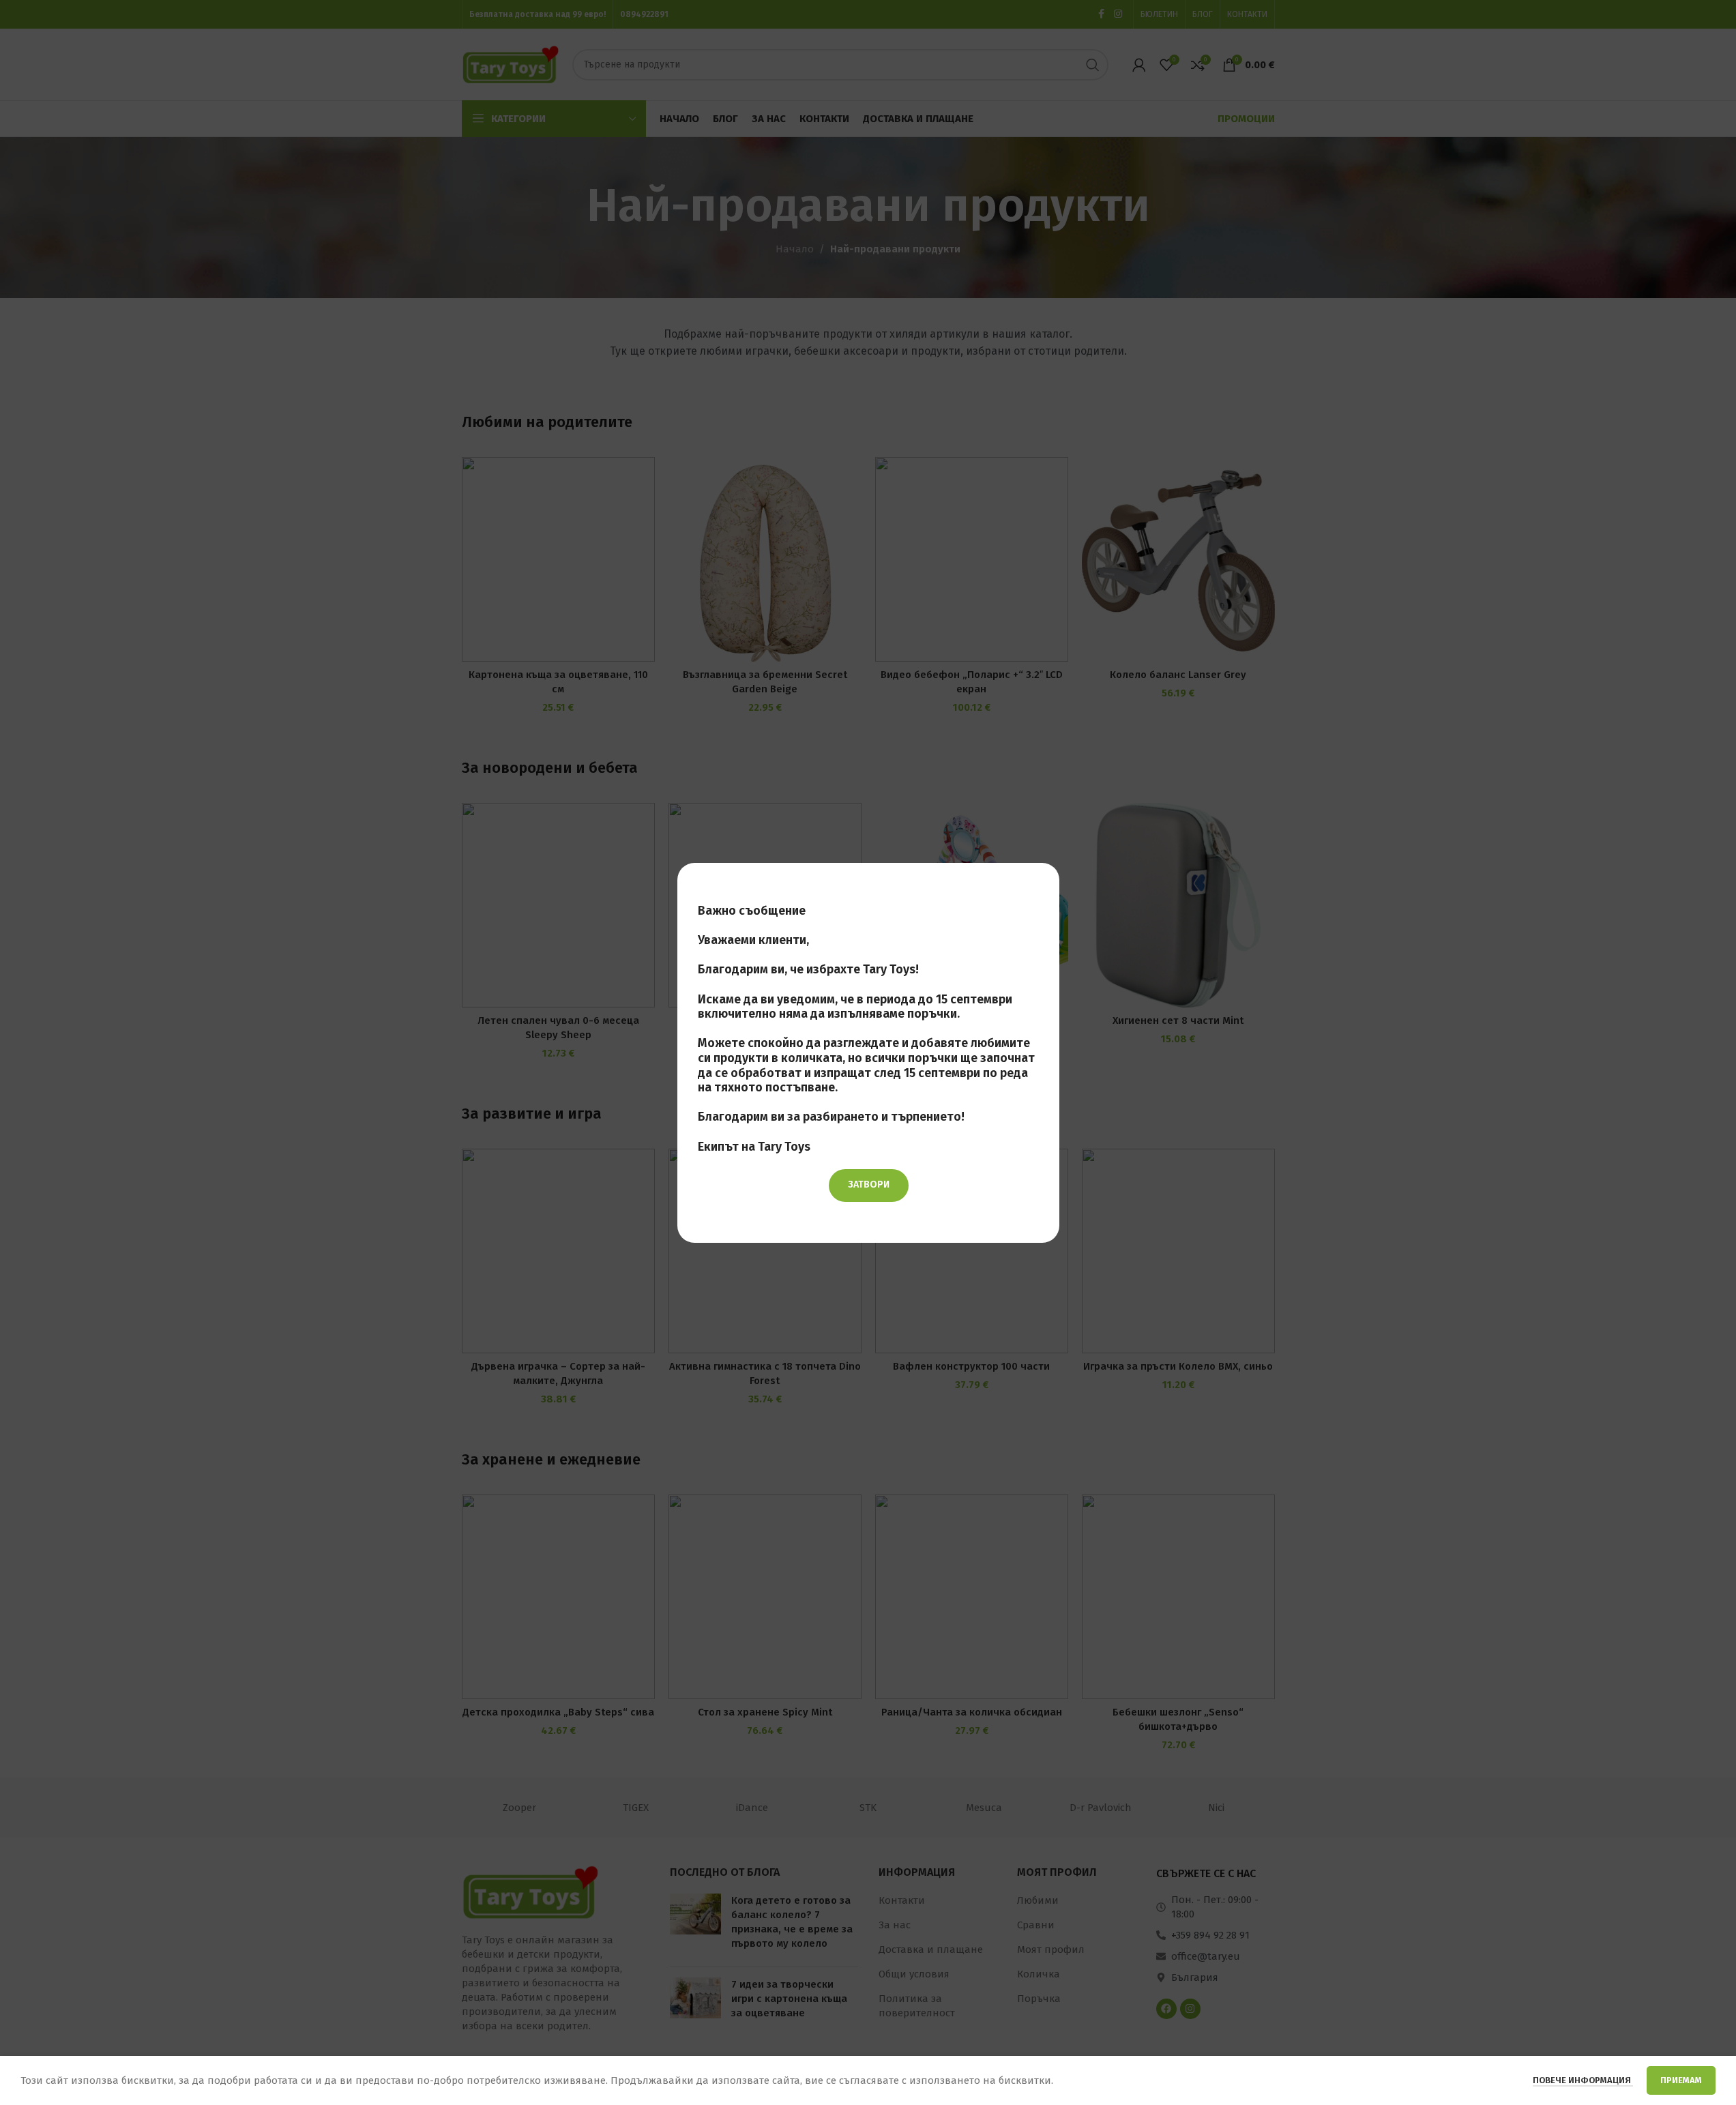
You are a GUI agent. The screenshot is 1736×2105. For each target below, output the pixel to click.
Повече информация (1583, 2080)
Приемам (1681, 2080)
